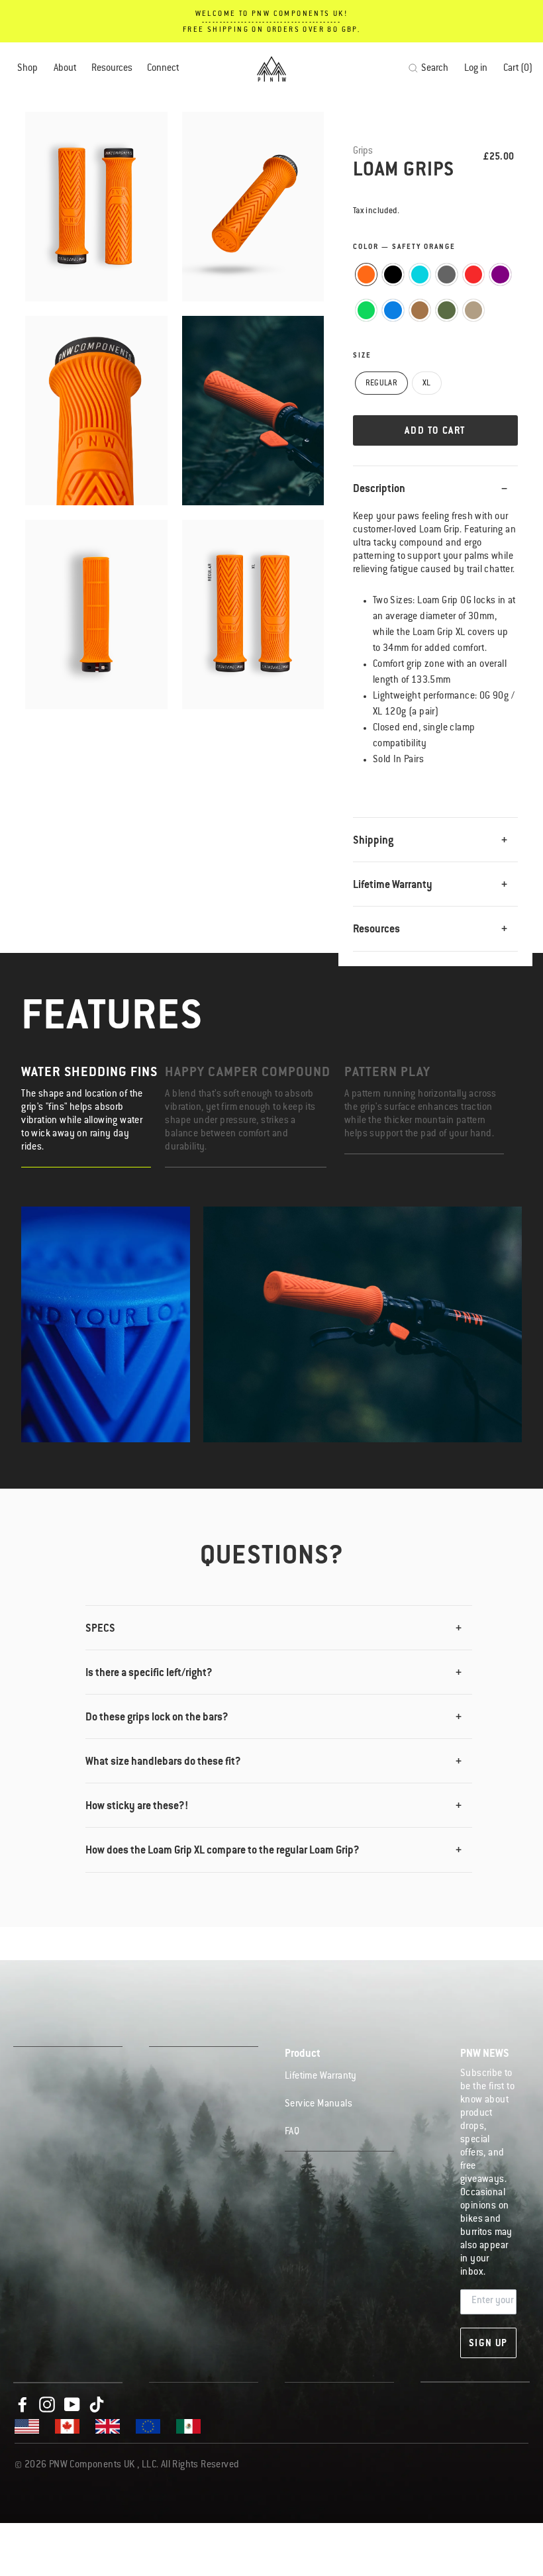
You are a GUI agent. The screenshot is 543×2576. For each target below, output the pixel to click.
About (65, 69)
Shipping (373, 841)
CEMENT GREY (447, 274)
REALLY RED (474, 274)
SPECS (100, 1629)
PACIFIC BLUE (393, 310)
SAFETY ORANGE (367, 274)
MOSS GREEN (447, 310)
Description (379, 489)
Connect (163, 69)
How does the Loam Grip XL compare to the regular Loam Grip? (222, 1851)
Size (362, 356)
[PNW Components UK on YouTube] (72, 2405)
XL (427, 384)
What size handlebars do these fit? (163, 1762)
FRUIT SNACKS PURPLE (500, 274)
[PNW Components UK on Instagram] (47, 2405)
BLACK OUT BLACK (393, 274)
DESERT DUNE (474, 310)
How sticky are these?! (137, 1807)
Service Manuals (319, 2105)
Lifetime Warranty (393, 885)
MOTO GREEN (367, 310)
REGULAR (381, 384)
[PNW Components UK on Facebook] (23, 2405)
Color (404, 248)
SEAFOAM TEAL (420, 274)
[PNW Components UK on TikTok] (97, 2405)
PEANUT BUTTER (420, 310)
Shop (27, 69)
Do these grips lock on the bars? (157, 1718)
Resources (112, 69)
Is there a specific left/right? (149, 1673)
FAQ (292, 2132)
